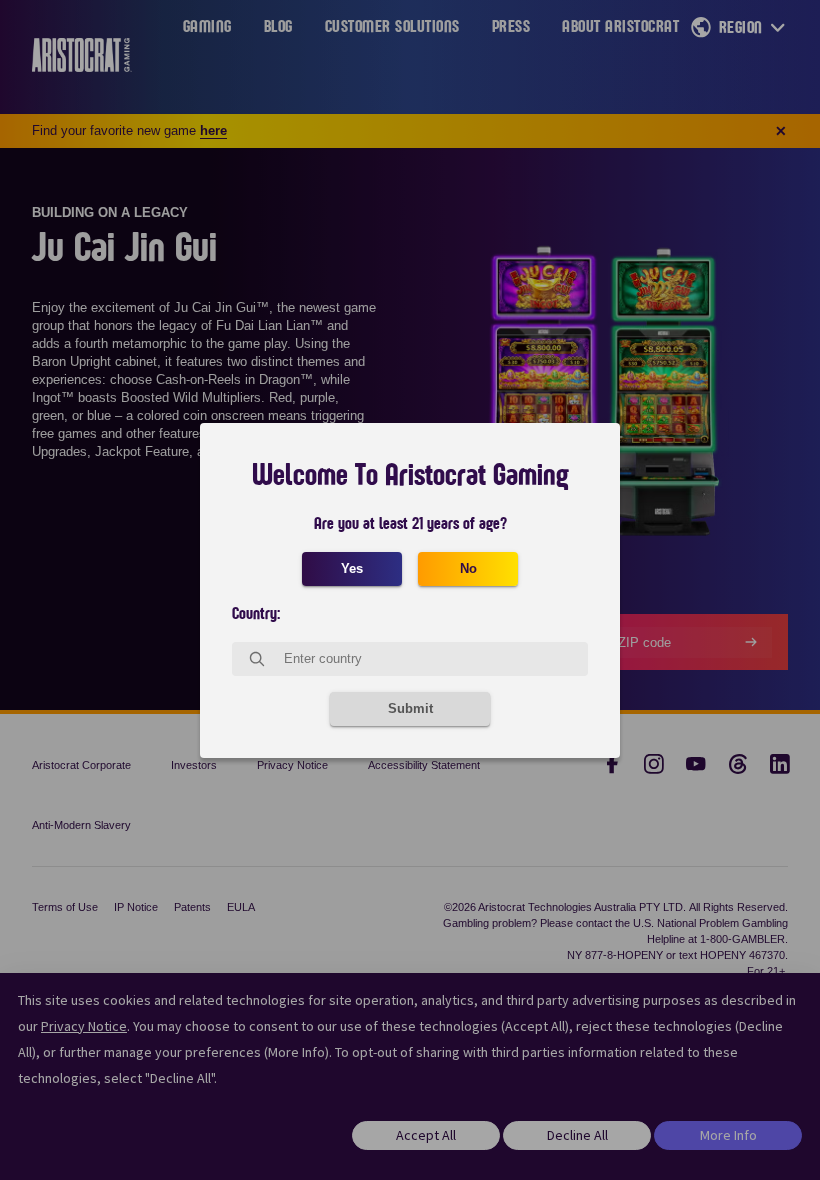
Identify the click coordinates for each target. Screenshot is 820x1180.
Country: (256, 614)
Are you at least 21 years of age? (410, 524)
